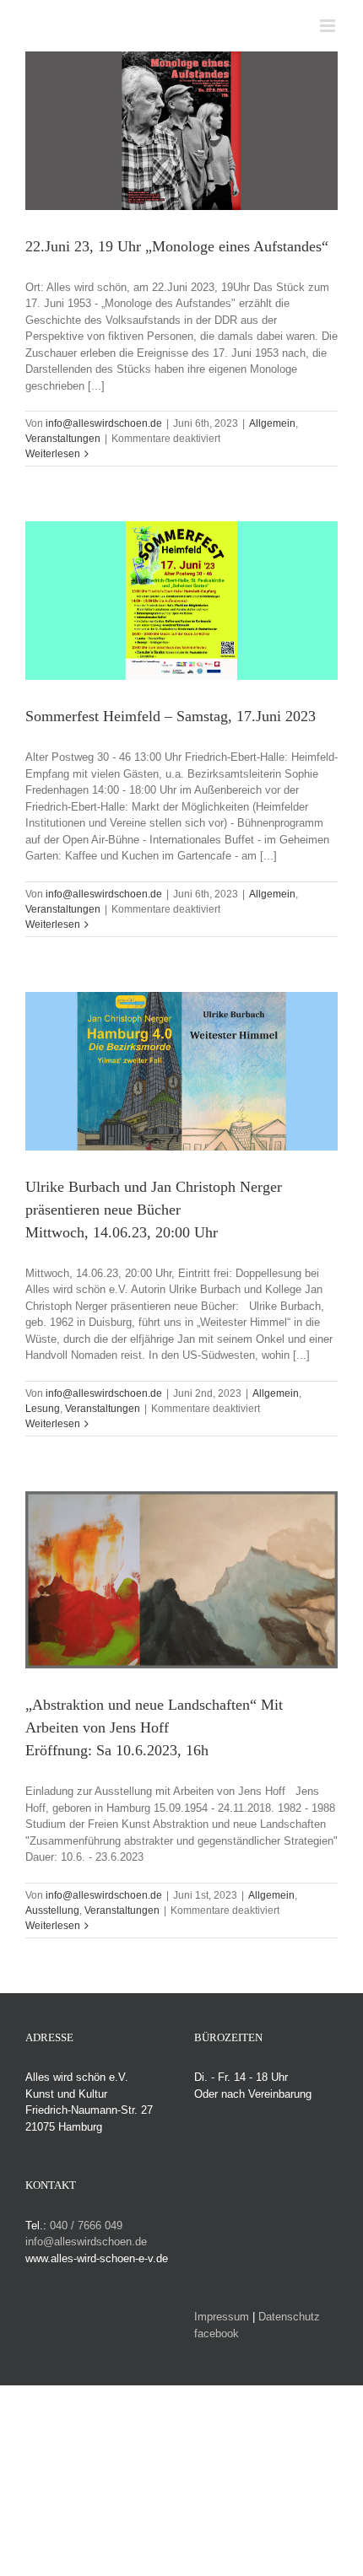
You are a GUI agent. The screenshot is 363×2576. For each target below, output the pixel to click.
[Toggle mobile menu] (329, 26)
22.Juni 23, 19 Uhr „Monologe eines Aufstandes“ (177, 246)
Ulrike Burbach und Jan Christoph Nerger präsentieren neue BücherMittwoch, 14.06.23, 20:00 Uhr (154, 1210)
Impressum (222, 2317)
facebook (217, 2333)
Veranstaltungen (63, 439)
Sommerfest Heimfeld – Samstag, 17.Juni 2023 (171, 716)
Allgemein (272, 423)
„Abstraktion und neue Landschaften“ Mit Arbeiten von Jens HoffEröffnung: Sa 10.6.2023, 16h (154, 1727)
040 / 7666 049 (86, 2226)
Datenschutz (289, 2317)
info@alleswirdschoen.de (104, 423)
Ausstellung (52, 1910)
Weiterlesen (53, 454)
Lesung (43, 1409)
